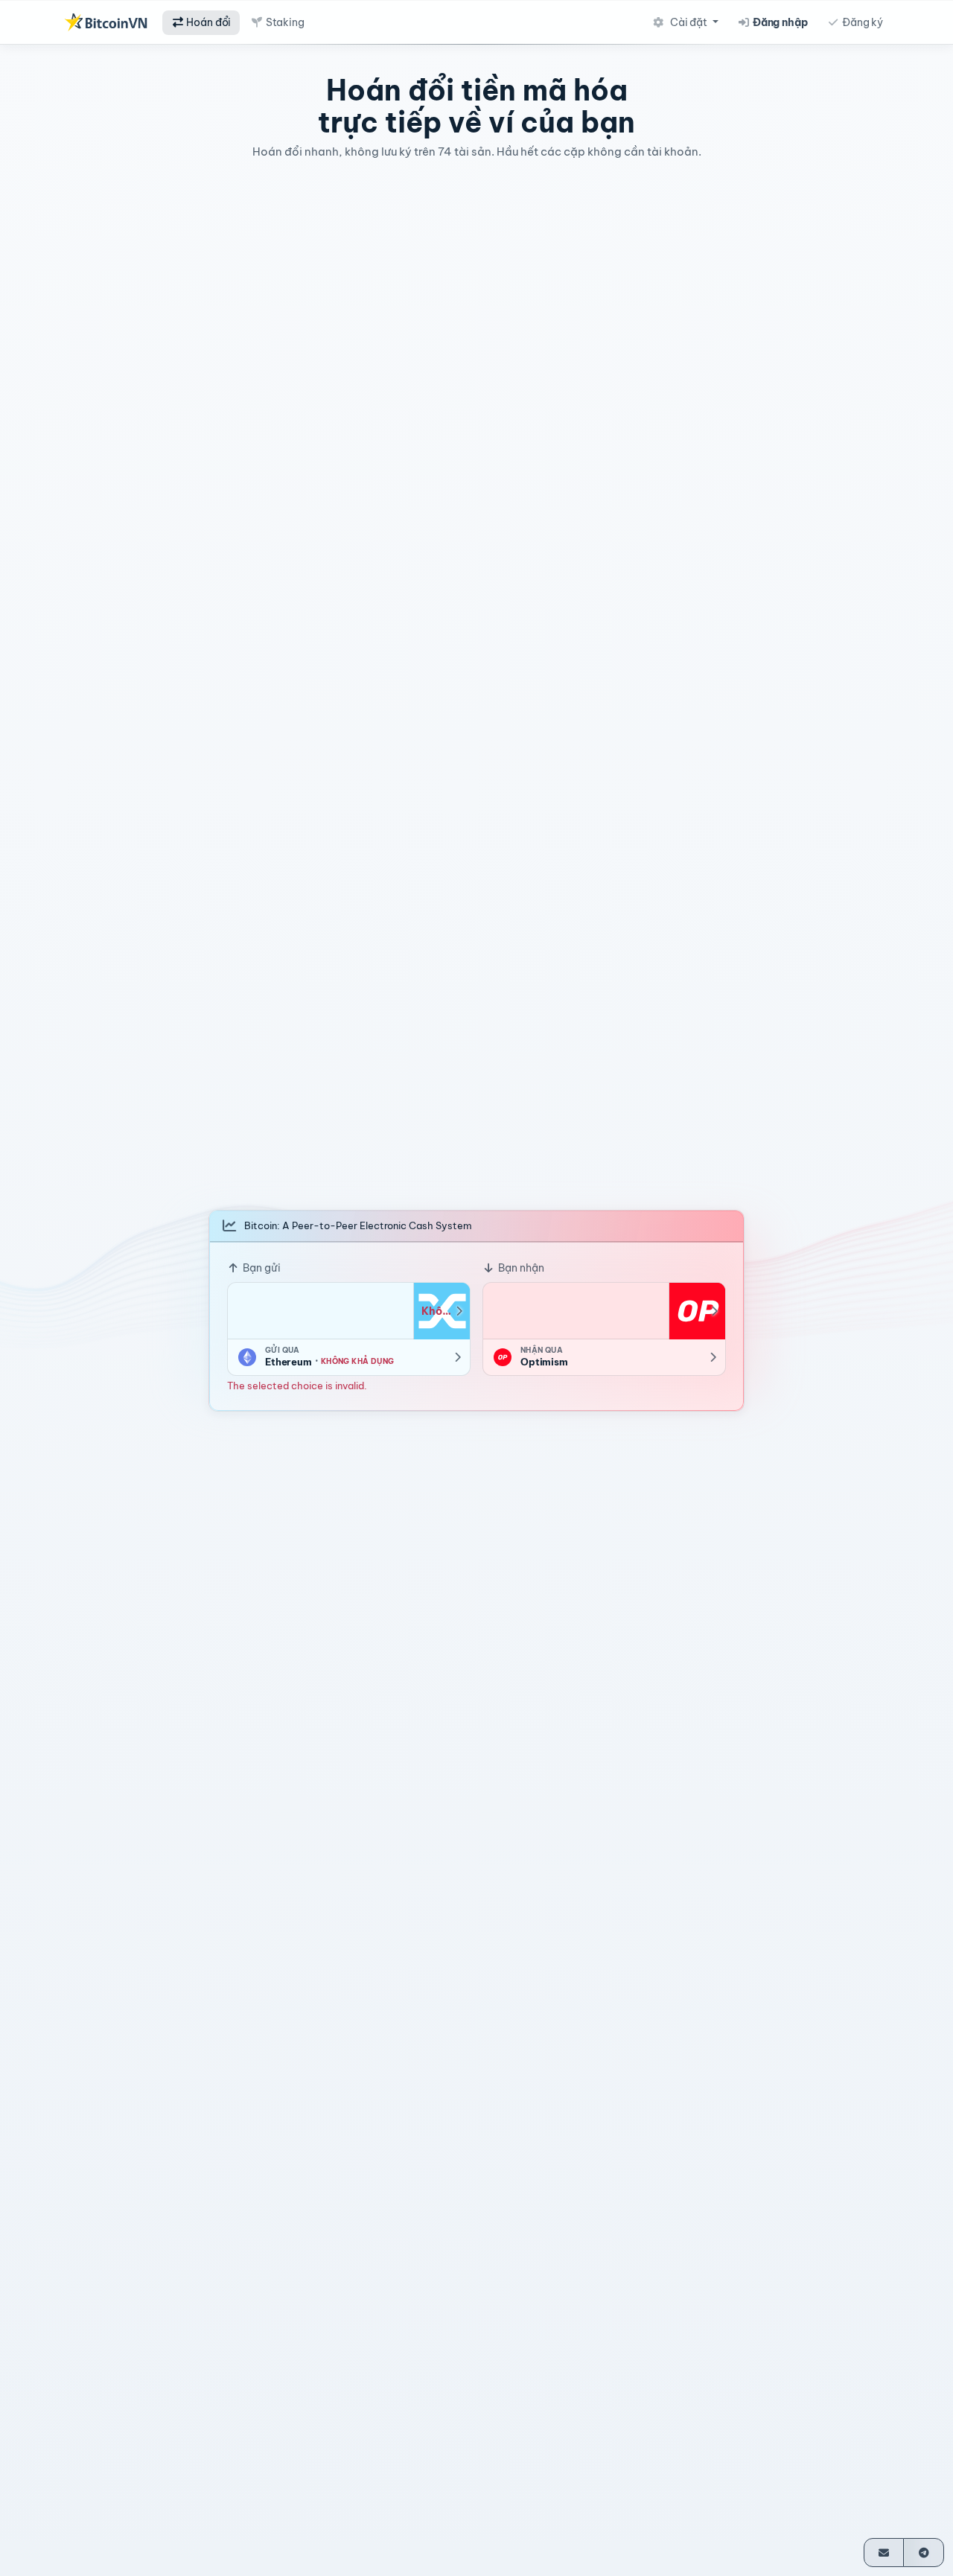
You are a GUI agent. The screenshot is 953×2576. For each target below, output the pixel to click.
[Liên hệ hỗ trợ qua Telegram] (924, 2553)
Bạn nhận (520, 1267)
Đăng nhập (779, 22)
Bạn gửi (261, 1267)
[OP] (697, 1310)
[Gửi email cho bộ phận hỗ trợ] (884, 2553)
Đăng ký (861, 22)
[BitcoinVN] (106, 22)
